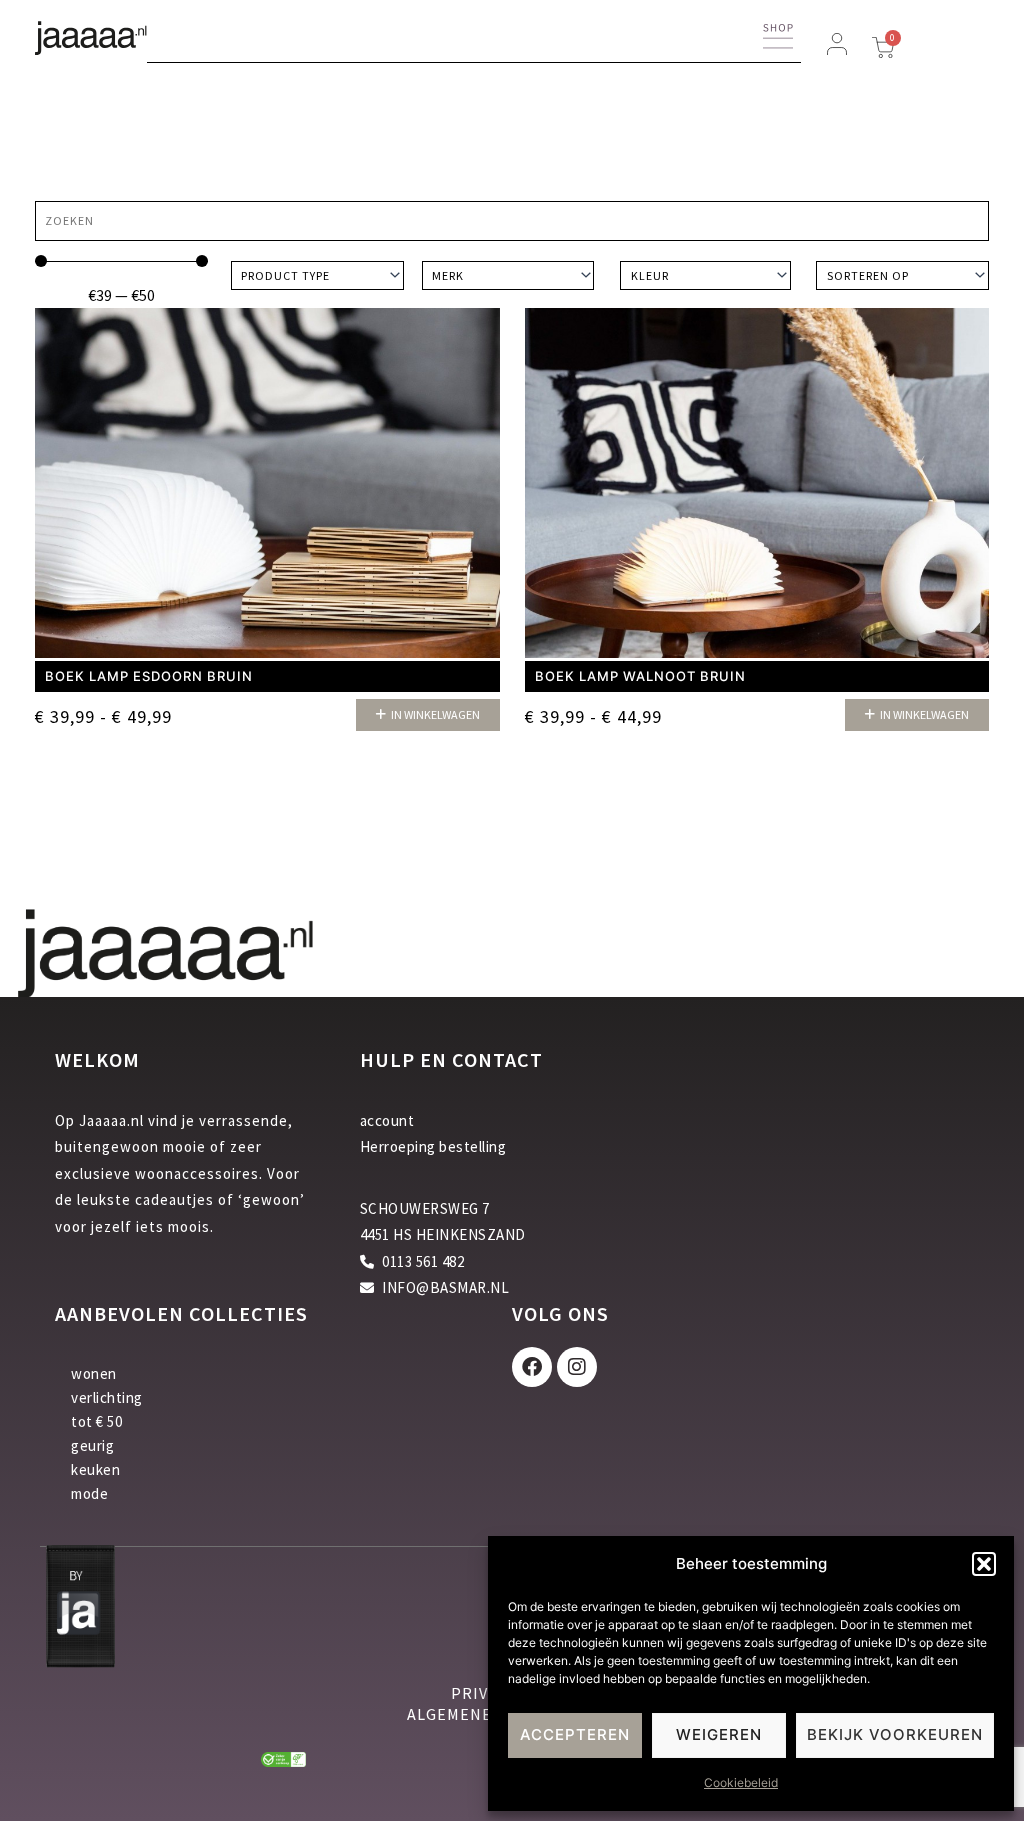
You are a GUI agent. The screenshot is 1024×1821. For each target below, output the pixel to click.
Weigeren (719, 1734)
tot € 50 (96, 1421)
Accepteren (575, 1734)
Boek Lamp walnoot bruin (640, 676)
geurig (92, 1445)
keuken (95, 1469)
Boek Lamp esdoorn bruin (149, 676)
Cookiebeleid (741, 1782)
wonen (94, 1373)
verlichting (107, 1397)
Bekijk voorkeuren (895, 1734)
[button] (984, 1564)
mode (89, 1493)
